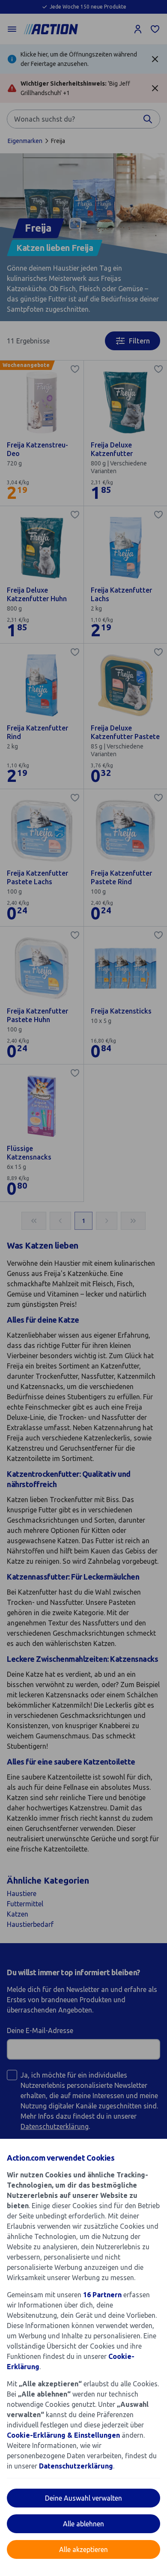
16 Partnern (102, 2295)
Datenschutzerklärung (76, 2466)
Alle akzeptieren (83, 2549)
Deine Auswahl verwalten (83, 2498)
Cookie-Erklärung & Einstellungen (63, 2435)
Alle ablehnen (83, 2524)
